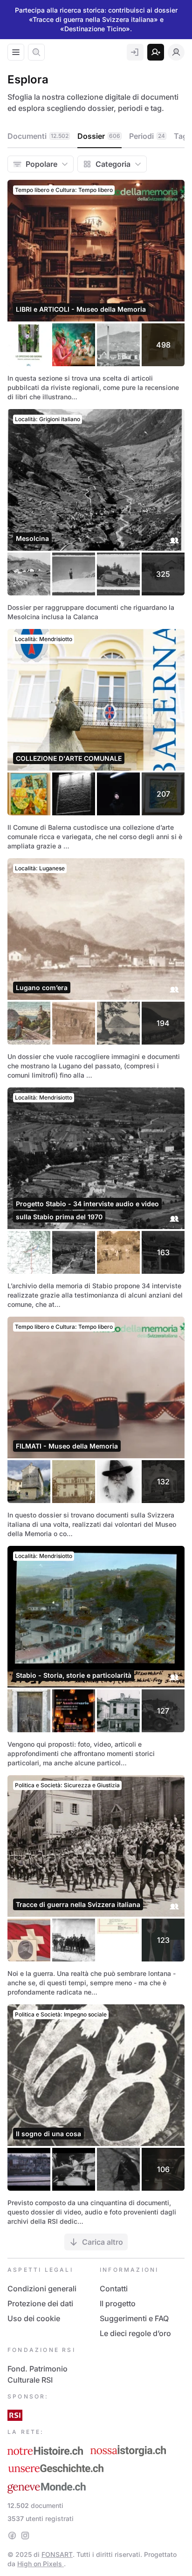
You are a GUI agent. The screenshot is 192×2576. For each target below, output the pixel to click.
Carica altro (103, 2242)
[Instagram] (25, 2535)
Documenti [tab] (38, 136)
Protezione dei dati (40, 2303)
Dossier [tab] (99, 136)
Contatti (114, 2289)
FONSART (57, 2554)
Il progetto (118, 2303)
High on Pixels (41, 2564)
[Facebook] (12, 2535)
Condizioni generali (42, 2289)
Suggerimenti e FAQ (134, 2318)
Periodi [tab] (147, 136)
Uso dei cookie (34, 2318)
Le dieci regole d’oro (135, 2333)
